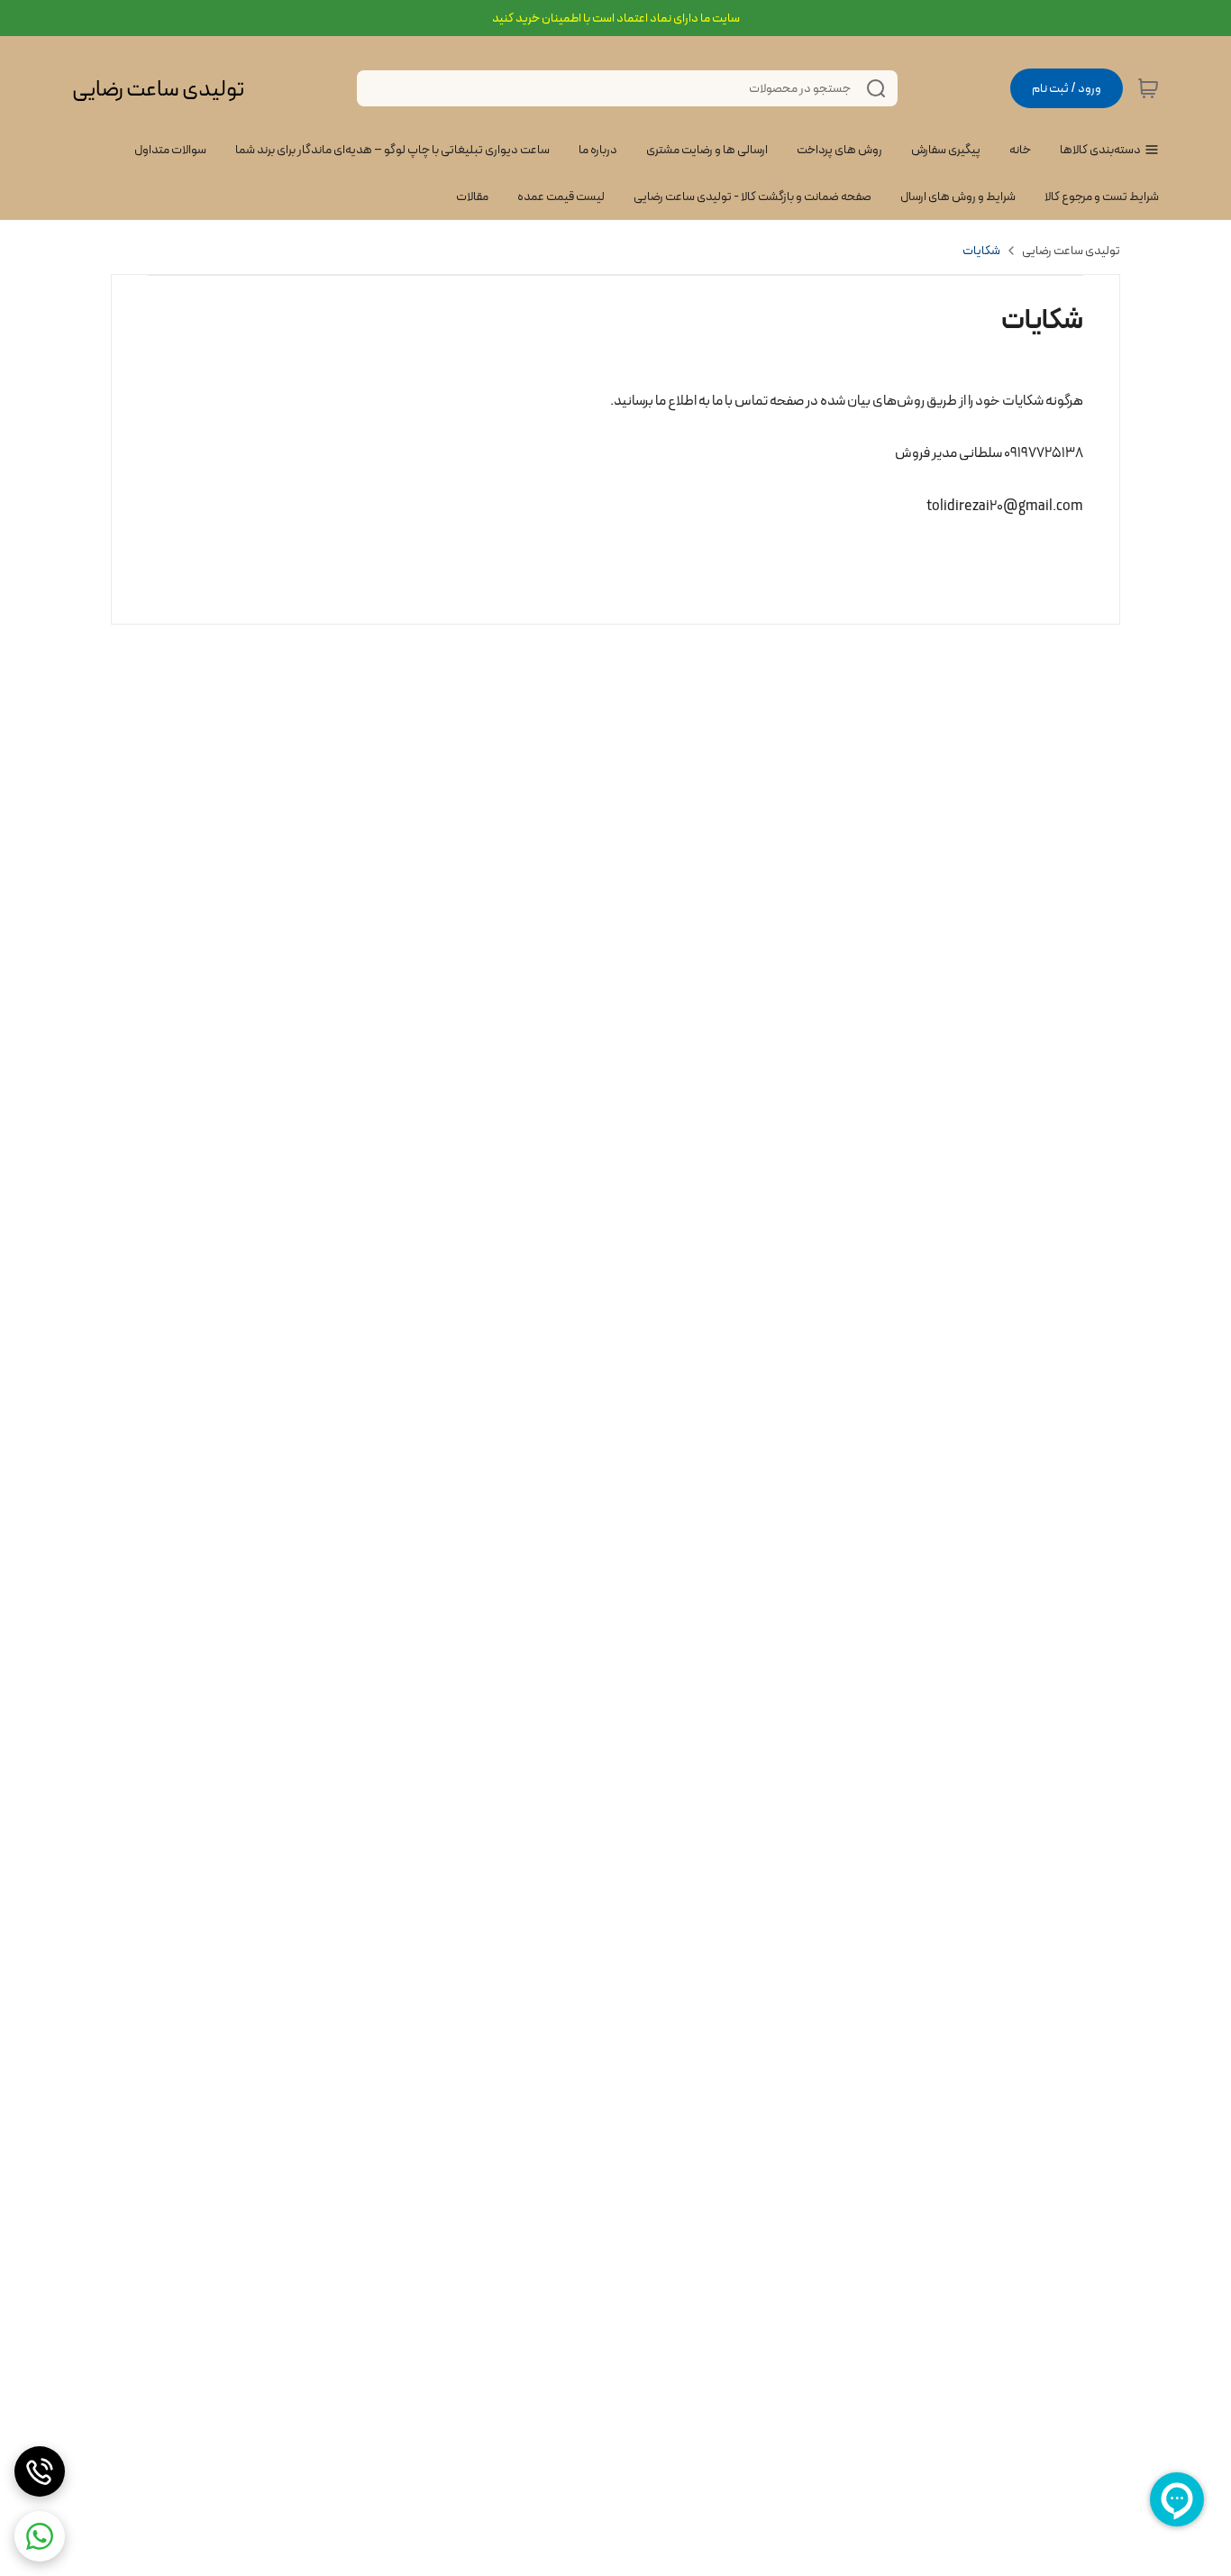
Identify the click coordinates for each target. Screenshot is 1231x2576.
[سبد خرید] (1148, 88)
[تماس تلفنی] (40, 2471)
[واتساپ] (40, 2536)
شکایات (981, 251)
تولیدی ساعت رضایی (158, 89)
